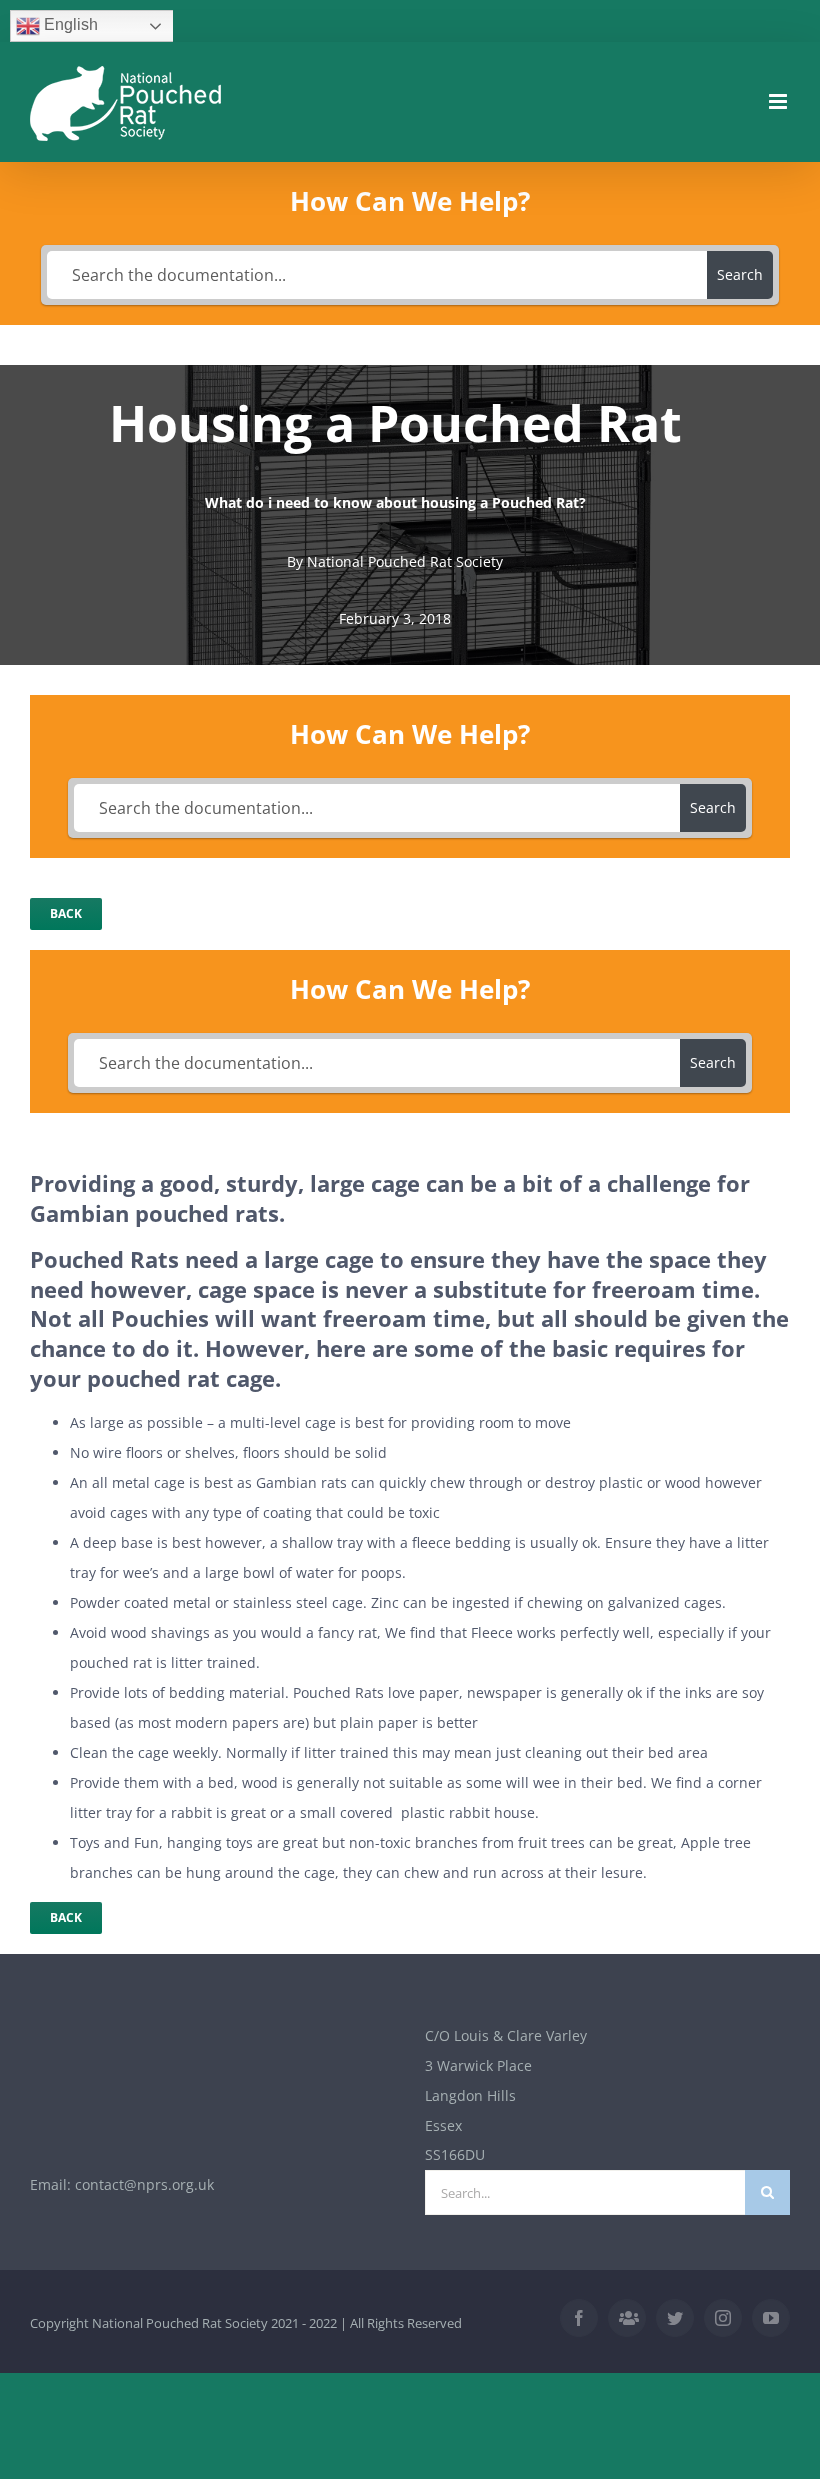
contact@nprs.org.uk (144, 2184)
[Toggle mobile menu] (779, 101)
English (69, 24)
